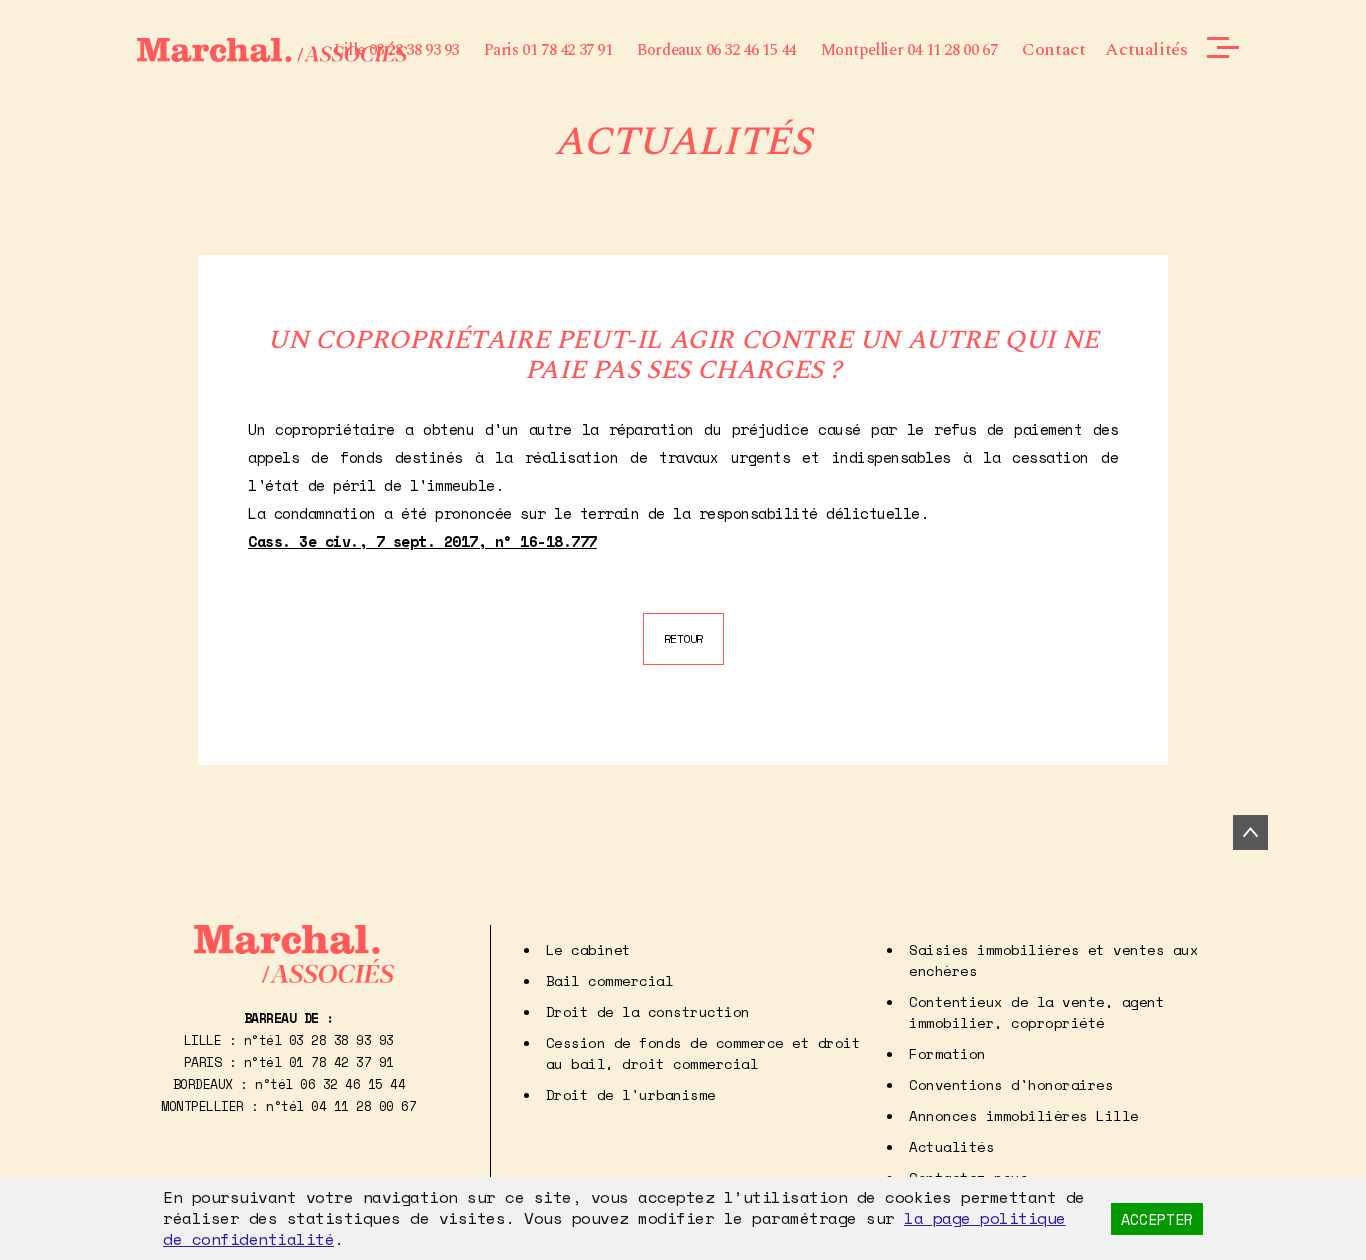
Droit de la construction (648, 1011)
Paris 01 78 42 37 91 (548, 50)
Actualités (1146, 49)
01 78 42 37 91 (341, 1062)
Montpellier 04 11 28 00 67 (909, 50)
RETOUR (683, 638)
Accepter (1157, 1219)
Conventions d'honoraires (1011, 1084)
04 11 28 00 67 (363, 1106)
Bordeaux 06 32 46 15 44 (716, 50)
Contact (1053, 49)
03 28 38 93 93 (341, 1040)
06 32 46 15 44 (352, 1084)
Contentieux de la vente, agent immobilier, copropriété (1036, 1012)
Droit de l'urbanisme (631, 1094)
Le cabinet (588, 949)
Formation (947, 1053)
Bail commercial (610, 980)
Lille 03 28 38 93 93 (396, 50)
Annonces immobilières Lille (1024, 1115)
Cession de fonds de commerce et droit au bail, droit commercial (703, 1053)
